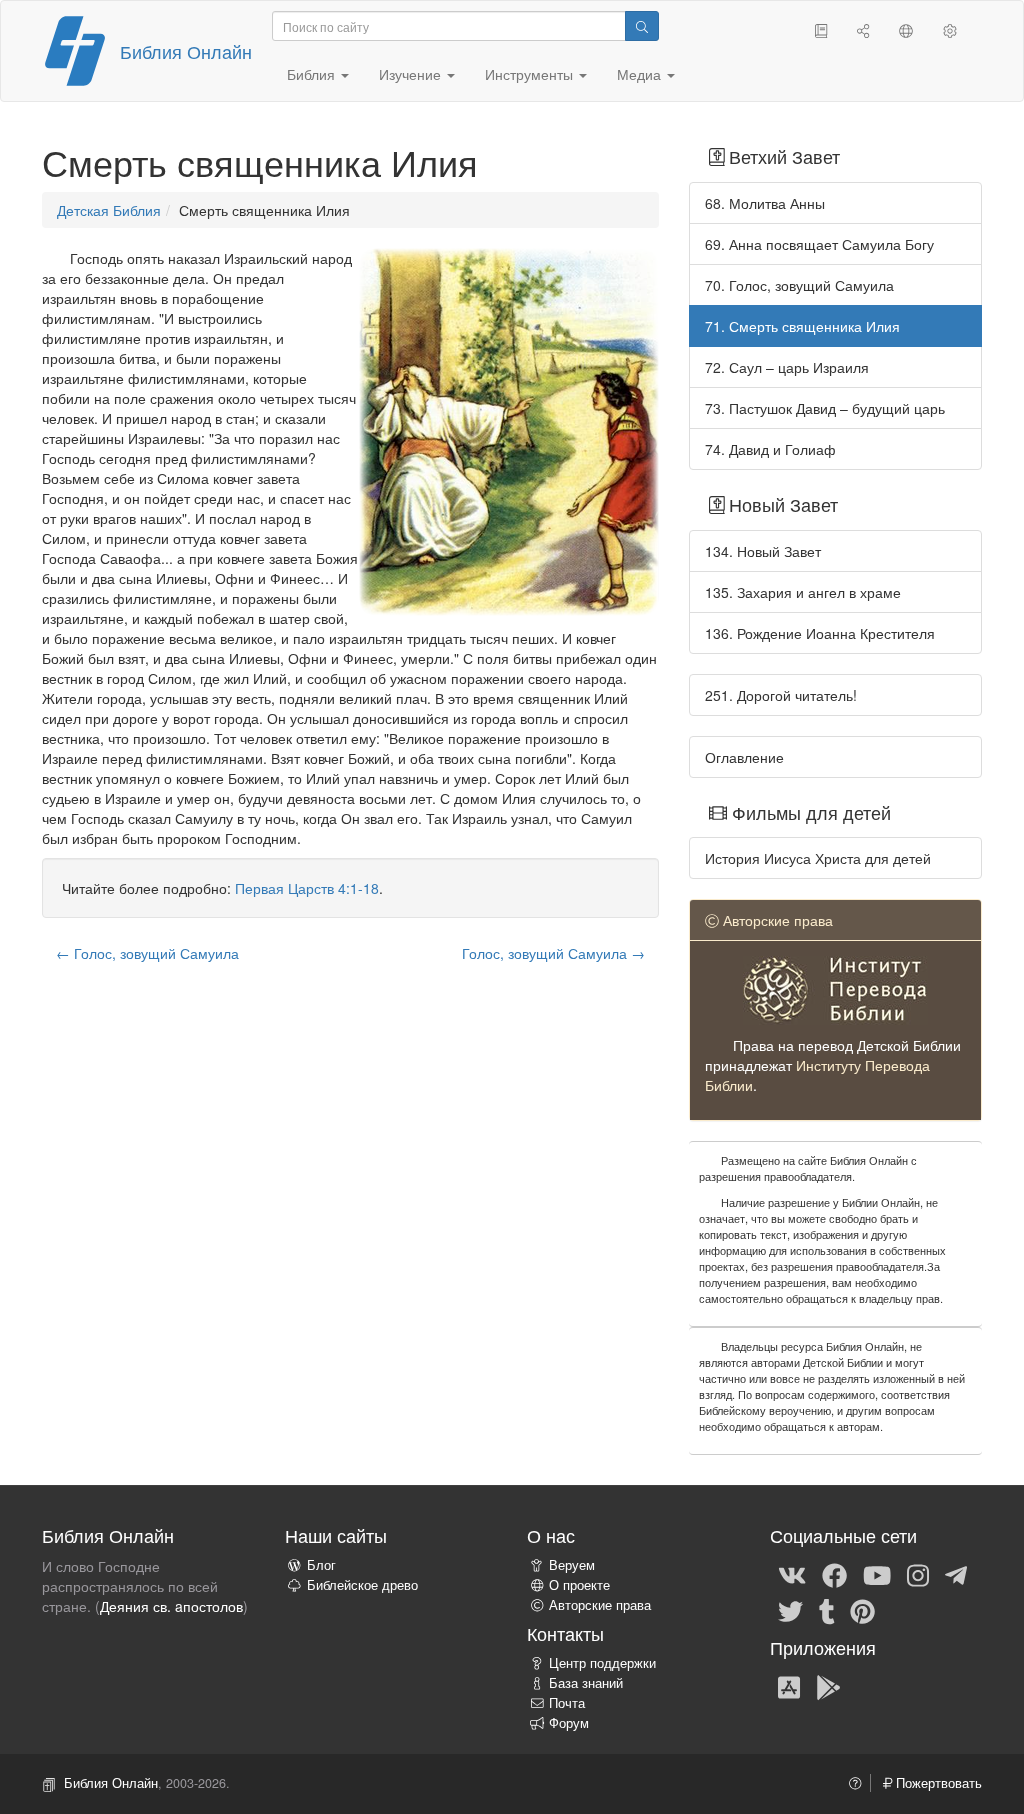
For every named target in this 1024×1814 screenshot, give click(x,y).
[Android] (828, 1686)
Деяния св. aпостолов (171, 1606)
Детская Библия (109, 210)
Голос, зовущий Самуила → (553, 953)
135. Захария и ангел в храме (803, 592)
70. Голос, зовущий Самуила (799, 285)
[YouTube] (877, 1574)
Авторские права (600, 1605)
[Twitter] (790, 1610)
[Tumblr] (827, 1610)
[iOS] (789, 1686)
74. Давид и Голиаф (770, 449)
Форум (569, 1723)
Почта (567, 1703)
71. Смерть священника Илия (802, 326)
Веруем (572, 1565)
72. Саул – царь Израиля (787, 367)
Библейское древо (362, 1585)
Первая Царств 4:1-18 (307, 888)
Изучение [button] (412, 74)
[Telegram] (956, 1574)
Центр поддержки (602, 1663)
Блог (321, 1565)
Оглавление (744, 757)
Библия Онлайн (186, 51)
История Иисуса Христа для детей (818, 858)
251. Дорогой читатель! (781, 695)
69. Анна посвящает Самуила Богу (819, 244)
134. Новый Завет (763, 551)
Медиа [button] (641, 74)
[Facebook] (834, 1574)
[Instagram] (918, 1574)
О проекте (579, 1585)
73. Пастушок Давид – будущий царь (825, 408)
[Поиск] (642, 26)
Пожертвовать (937, 1783)
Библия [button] (313, 74)
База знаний (586, 1683)
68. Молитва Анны (765, 203)
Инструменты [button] (531, 74)
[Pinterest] (862, 1610)
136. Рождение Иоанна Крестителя (820, 633)
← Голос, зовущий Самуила (147, 953)
